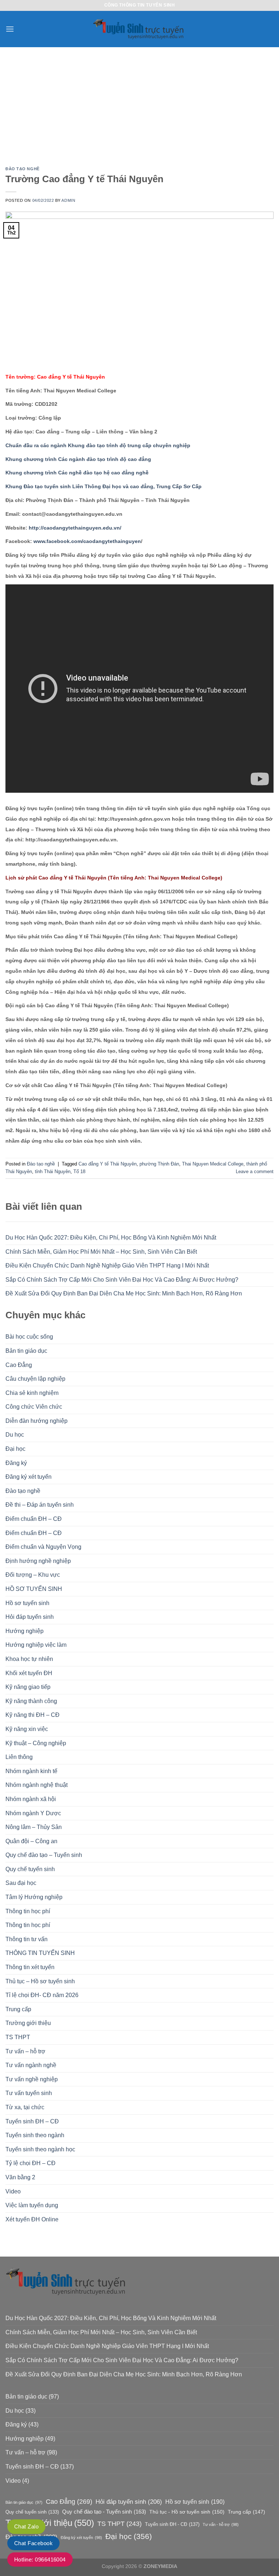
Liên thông (19, 1757)
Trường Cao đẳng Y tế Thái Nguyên (84, 179)
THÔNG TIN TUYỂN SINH (40, 1953)
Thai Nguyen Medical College (213, 1164)
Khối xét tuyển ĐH (29, 1673)
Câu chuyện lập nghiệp (35, 1379)
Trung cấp (18, 2009)
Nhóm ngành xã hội (31, 1799)
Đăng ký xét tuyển (29, 1477)
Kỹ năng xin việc (27, 1729)
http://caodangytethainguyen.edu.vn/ (74, 528)
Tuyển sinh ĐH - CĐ (172, 2524)
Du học (15, 1435)
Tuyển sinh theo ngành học (40, 2149)
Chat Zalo (26, 2526)
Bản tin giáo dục (26, 1351)
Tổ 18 (79, 1171)
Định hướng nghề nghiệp (38, 1561)
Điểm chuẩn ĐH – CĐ (34, 1519)
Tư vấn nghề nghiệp (32, 2079)
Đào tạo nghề (23, 1491)
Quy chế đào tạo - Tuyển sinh (104, 2512)
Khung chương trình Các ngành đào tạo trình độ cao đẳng (78, 459)
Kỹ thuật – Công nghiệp (36, 1743)
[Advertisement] (139, 102)
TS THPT (18, 2037)
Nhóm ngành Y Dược (33, 1813)
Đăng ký (16, 1463)
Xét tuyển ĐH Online (32, 2219)
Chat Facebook (33, 2543)
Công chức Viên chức (34, 1407)
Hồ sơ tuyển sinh (27, 1603)
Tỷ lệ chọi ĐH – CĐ (31, 2163)
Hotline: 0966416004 (40, 2559)
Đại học (15, 1449)
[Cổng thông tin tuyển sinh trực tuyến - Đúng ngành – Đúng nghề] (139, 29)
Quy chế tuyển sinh (30, 1869)
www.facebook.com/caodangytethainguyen (87, 541)
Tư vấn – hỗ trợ (25, 2051)
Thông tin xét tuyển (30, 1967)
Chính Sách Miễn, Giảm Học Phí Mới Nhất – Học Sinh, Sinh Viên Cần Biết (101, 1252)
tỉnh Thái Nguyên (53, 1171)
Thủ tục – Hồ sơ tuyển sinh (40, 1981)
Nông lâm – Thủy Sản (34, 1827)
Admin (68, 200)
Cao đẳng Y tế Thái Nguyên (108, 1164)
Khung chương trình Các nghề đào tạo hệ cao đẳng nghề (77, 473)
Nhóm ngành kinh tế (31, 1771)
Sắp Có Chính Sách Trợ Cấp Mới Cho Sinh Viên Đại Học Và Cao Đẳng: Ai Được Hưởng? (122, 1280)
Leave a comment (255, 1171)
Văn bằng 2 (20, 2177)
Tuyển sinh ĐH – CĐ (32, 2121)
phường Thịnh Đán (159, 1164)
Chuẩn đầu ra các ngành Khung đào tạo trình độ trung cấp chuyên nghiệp (98, 445)
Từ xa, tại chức (25, 2107)
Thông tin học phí (28, 1911)
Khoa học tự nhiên (29, 1659)
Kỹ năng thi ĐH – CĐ (33, 1715)
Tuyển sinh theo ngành (35, 2135)
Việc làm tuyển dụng (32, 2205)
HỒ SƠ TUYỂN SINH (34, 1589)
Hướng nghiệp (25, 1631)
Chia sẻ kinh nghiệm (32, 1393)
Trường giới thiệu (28, 2023)
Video (13, 2191)
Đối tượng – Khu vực (33, 1575)
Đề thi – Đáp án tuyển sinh (40, 1505)
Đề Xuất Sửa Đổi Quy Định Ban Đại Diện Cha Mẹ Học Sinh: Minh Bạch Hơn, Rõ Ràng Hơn (124, 1293)
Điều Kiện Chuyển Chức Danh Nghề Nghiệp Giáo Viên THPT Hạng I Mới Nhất (107, 1265)
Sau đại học (21, 1883)
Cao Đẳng (19, 1365)
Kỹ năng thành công (31, 1701)
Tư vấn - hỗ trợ (221, 2524)
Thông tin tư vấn (27, 1939)
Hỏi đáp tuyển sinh (30, 1617)
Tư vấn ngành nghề (31, 2065)
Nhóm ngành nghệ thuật (37, 1785)
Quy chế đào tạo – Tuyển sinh (44, 1855)
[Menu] (10, 29)
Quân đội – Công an (31, 1841)
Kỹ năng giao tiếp (28, 1687)
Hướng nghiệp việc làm (36, 1645)
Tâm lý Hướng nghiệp (34, 1897)
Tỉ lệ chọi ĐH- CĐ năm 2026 (42, 1995)
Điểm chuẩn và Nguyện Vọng (43, 1547)
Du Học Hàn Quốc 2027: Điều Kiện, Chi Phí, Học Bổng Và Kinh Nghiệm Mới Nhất (111, 1238)
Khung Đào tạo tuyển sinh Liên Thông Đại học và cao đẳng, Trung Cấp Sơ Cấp (104, 486)
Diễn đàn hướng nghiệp (37, 1421)
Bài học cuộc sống (29, 1337)
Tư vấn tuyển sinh (29, 2093)
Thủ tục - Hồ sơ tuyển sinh (187, 2512)
